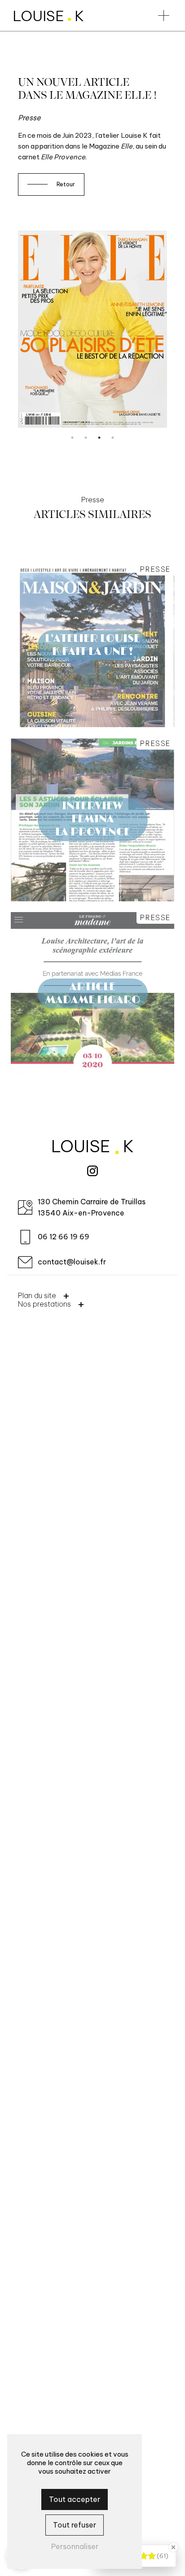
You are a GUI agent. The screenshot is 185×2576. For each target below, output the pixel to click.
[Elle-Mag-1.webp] (92, 329)
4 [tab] (113, 438)
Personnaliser (75, 2546)
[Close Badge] (173, 2547)
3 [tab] (99, 438)
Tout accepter (75, 2499)
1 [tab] (72, 438)
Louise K (48, 16)
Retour (66, 184)
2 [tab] (86, 438)
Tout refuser (75, 2525)
